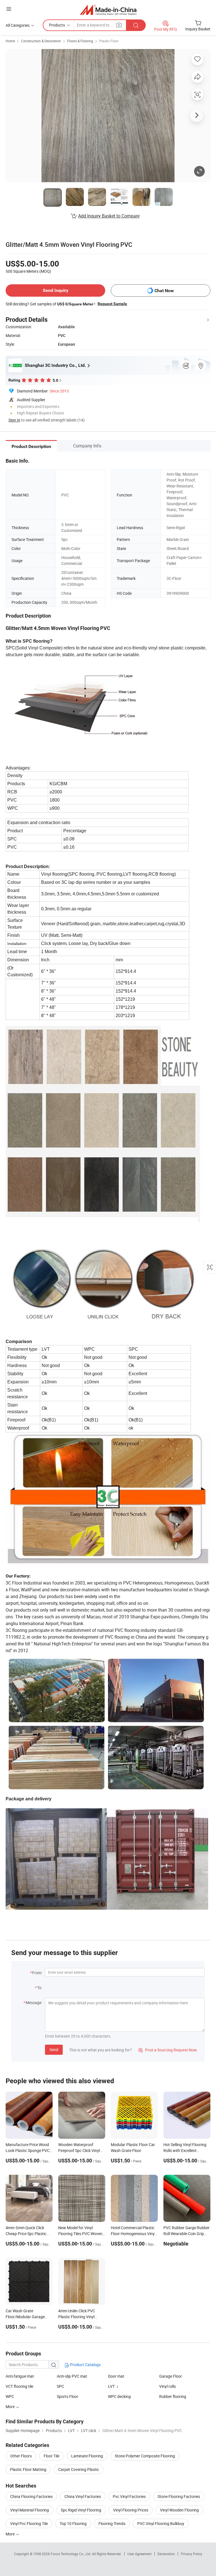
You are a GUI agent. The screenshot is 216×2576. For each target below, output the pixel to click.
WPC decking (119, 2396)
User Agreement (139, 2554)
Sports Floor (67, 2396)
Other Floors (21, 2456)
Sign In (14, 420)
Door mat (116, 2376)
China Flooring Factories (31, 2496)
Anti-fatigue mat (20, 2376)
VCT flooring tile (19, 2386)
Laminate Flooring (87, 2456)
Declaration (166, 2554)
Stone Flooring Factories (179, 2496)
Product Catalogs (85, 2365)
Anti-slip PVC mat (72, 2376)
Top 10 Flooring (73, 2523)
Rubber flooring (173, 2396)
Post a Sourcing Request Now (168, 2050)
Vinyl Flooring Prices (131, 2510)
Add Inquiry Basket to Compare (109, 216)
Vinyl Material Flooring (30, 2510)
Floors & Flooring (80, 41)
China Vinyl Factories (83, 2496)
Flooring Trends (112, 2523)
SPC (60, 2386)
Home (10, 41)
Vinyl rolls (167, 2386)
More (11, 2534)
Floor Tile (51, 2456)
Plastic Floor (109, 41)
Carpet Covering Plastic (79, 2469)
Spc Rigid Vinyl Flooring (81, 2510)
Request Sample (112, 304)
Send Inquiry (56, 290)
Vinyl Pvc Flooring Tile (29, 2523)
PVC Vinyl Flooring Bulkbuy (161, 2523)
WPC (10, 2396)
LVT (111, 2386)
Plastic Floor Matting (28, 2469)
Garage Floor (171, 2376)
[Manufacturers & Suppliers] (108, 10)
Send (54, 2050)
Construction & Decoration (41, 41)
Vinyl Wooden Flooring (179, 2510)
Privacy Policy (192, 2554)
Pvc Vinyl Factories (129, 2496)
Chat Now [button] (164, 291)
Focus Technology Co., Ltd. (71, 2554)
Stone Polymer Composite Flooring (145, 2456)
